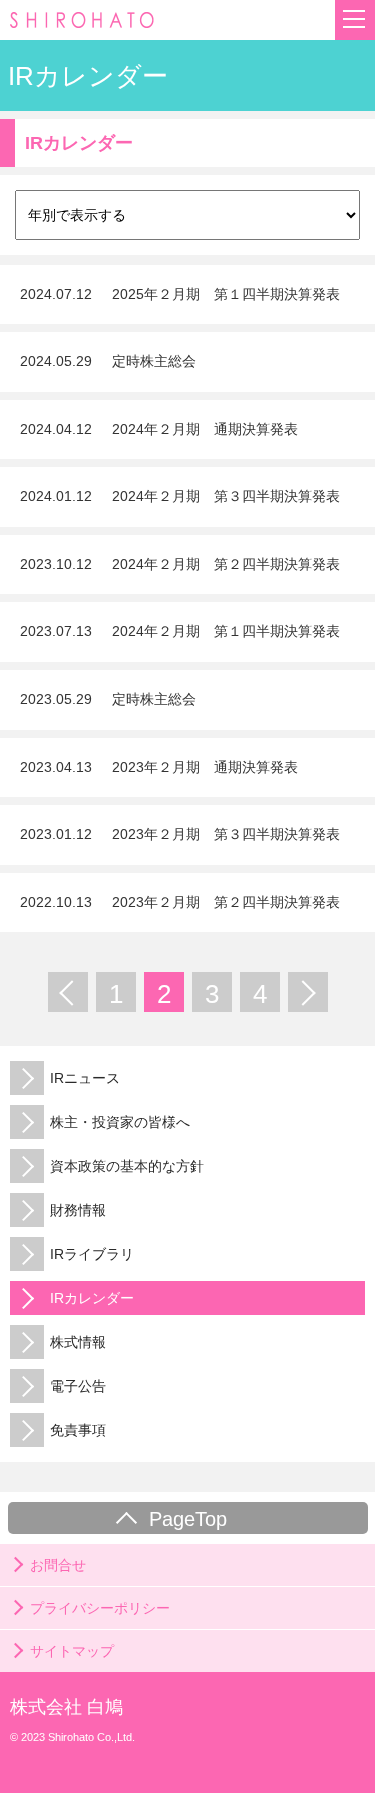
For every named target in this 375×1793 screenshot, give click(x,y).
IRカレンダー (92, 1298)
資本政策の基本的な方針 (127, 1166)
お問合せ (58, 1565)
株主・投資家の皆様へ (120, 1122)
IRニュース (85, 1078)
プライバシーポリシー (100, 1608)
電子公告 (78, 1386)
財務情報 (78, 1210)
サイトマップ (72, 1651)
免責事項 (78, 1430)
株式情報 (78, 1342)
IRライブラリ (92, 1254)
